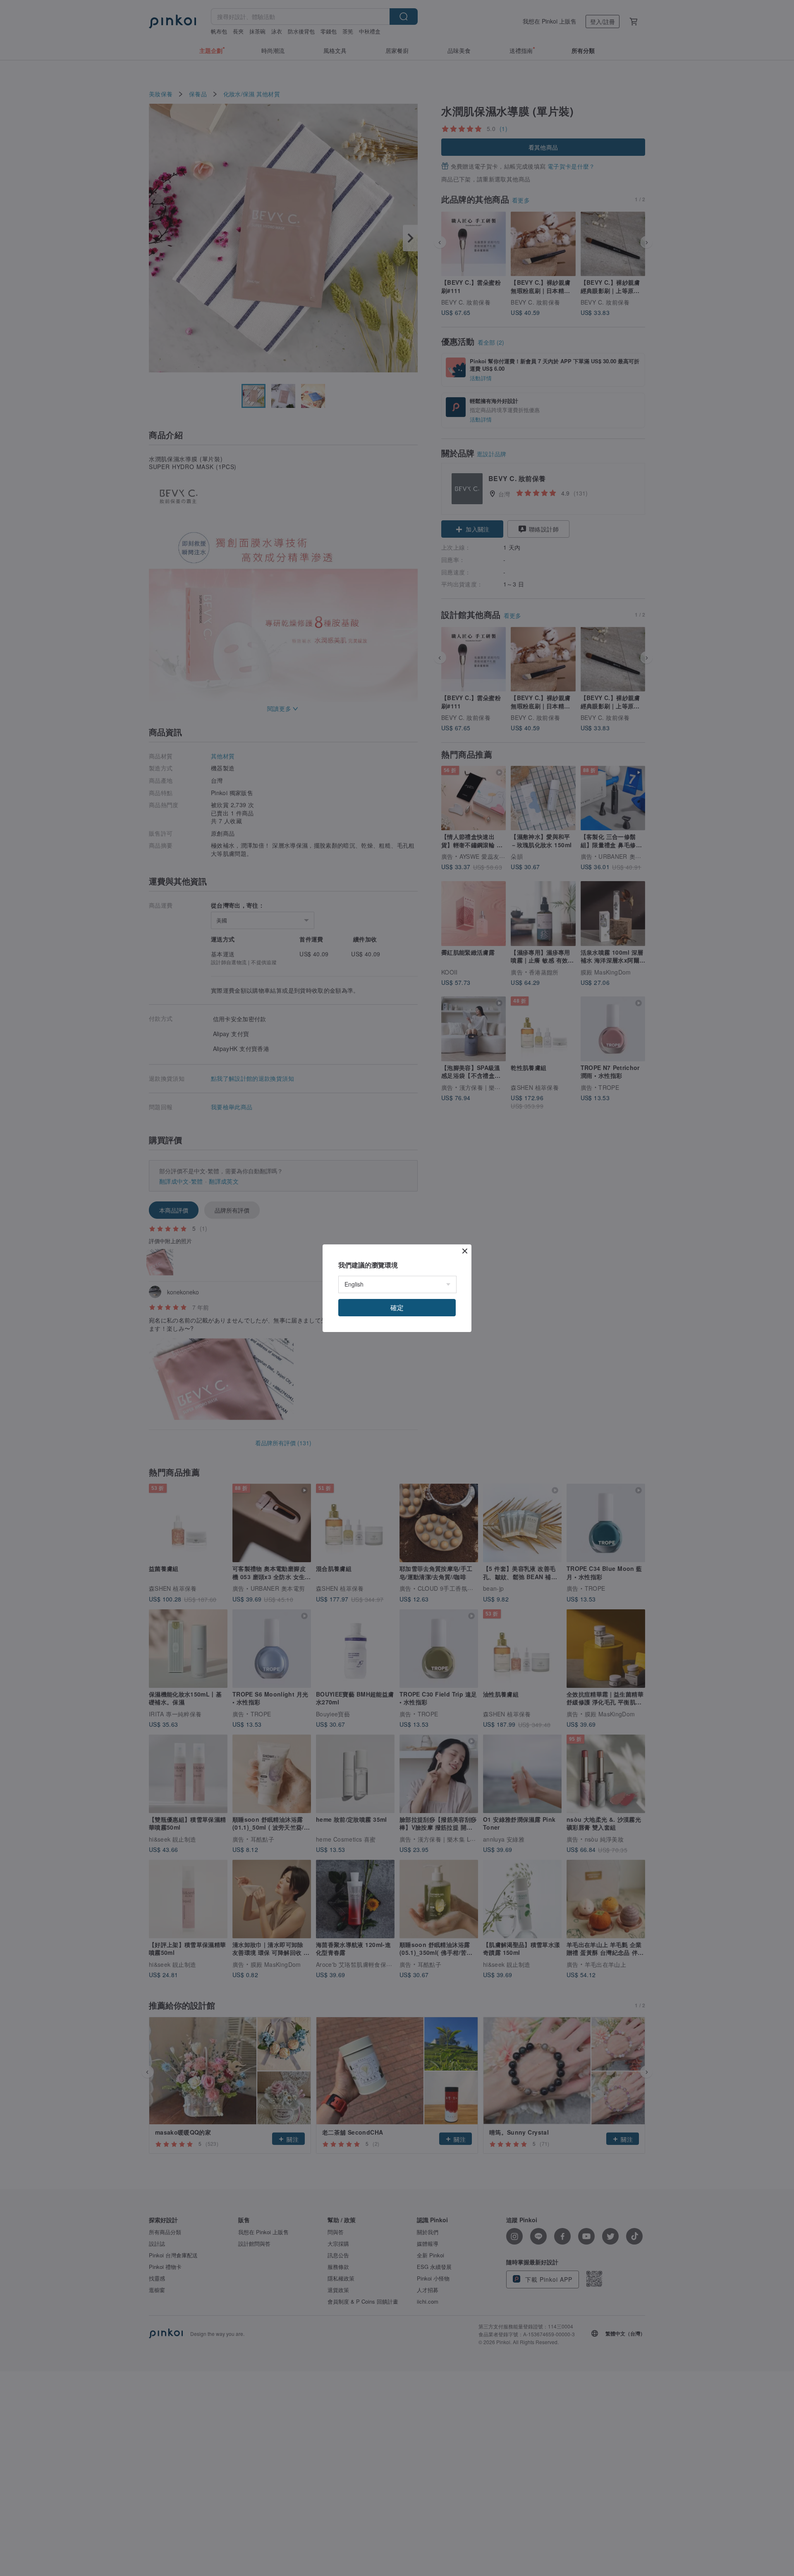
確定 (397, 1307)
